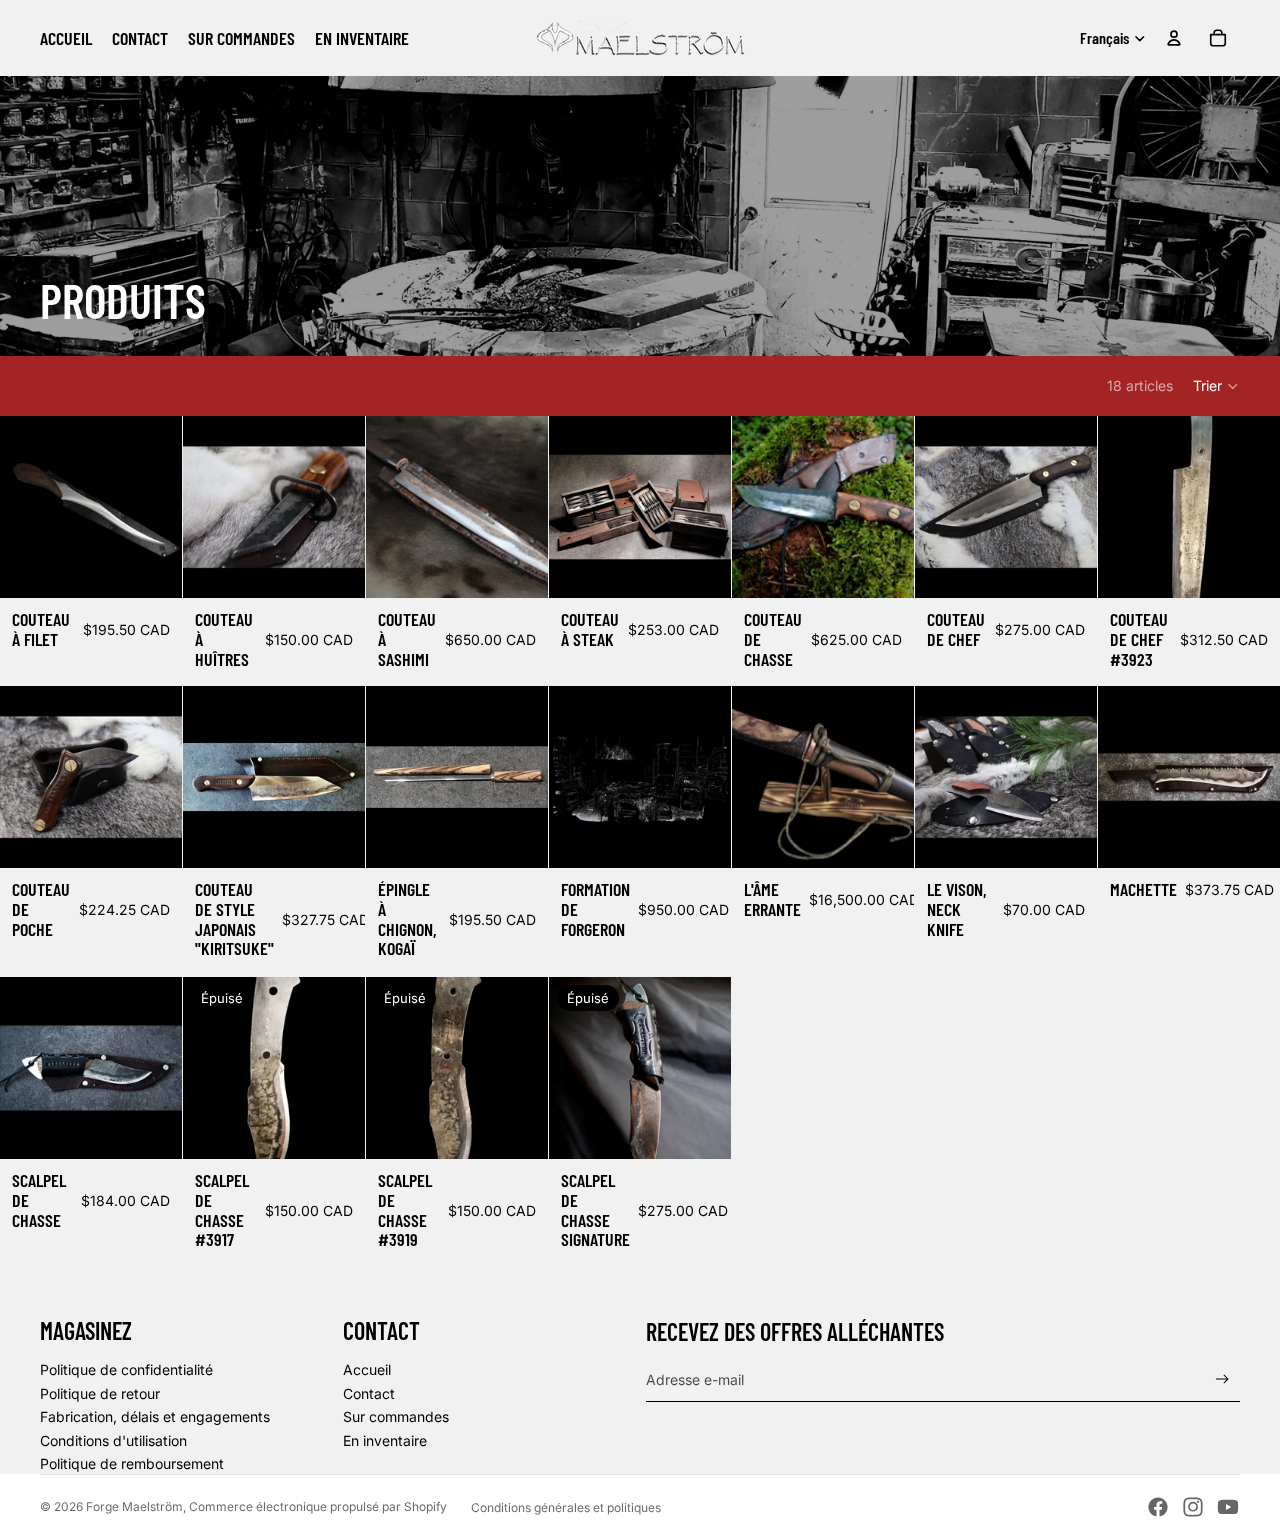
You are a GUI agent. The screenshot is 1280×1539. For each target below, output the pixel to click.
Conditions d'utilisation (113, 1440)
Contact (369, 1393)
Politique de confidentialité (126, 1369)
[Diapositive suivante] (160, 507)
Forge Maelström (134, 1506)
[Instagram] (1193, 1507)
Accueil (367, 1369)
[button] (1216, 386)
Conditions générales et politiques (566, 1507)
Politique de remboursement (132, 1463)
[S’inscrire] (1222, 1379)
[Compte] (1174, 38)
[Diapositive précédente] (22, 507)
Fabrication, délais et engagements (155, 1416)
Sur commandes (396, 1416)
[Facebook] (1158, 1507)
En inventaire (385, 1440)
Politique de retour (100, 1393)
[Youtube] (1228, 1507)
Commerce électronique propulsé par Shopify (318, 1506)
